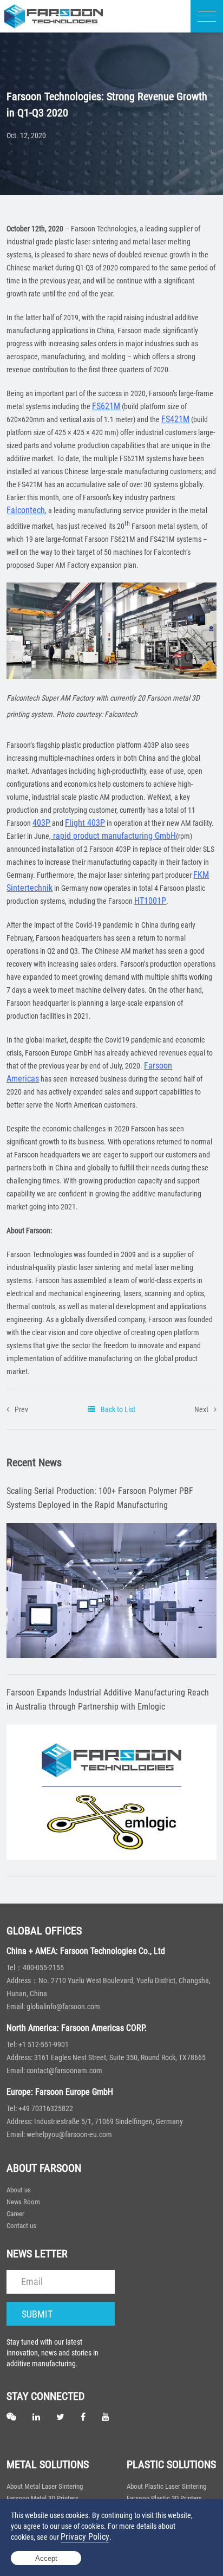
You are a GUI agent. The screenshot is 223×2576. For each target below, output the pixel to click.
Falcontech (26, 510)
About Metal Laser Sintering (45, 2486)
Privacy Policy (85, 2537)
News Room (23, 2202)
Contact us (21, 2226)
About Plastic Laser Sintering (166, 2486)
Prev (21, 1409)
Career (15, 2214)
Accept (46, 2558)
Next (201, 1409)
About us (19, 2190)
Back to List (118, 1409)
